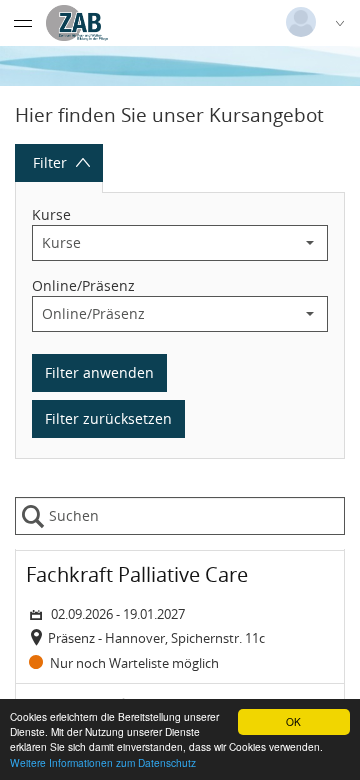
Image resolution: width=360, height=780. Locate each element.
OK (293, 721)
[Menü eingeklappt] (23, 23)
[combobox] (163, 243)
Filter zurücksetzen (108, 418)
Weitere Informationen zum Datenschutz (103, 762)
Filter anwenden (99, 372)
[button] (310, 243)
